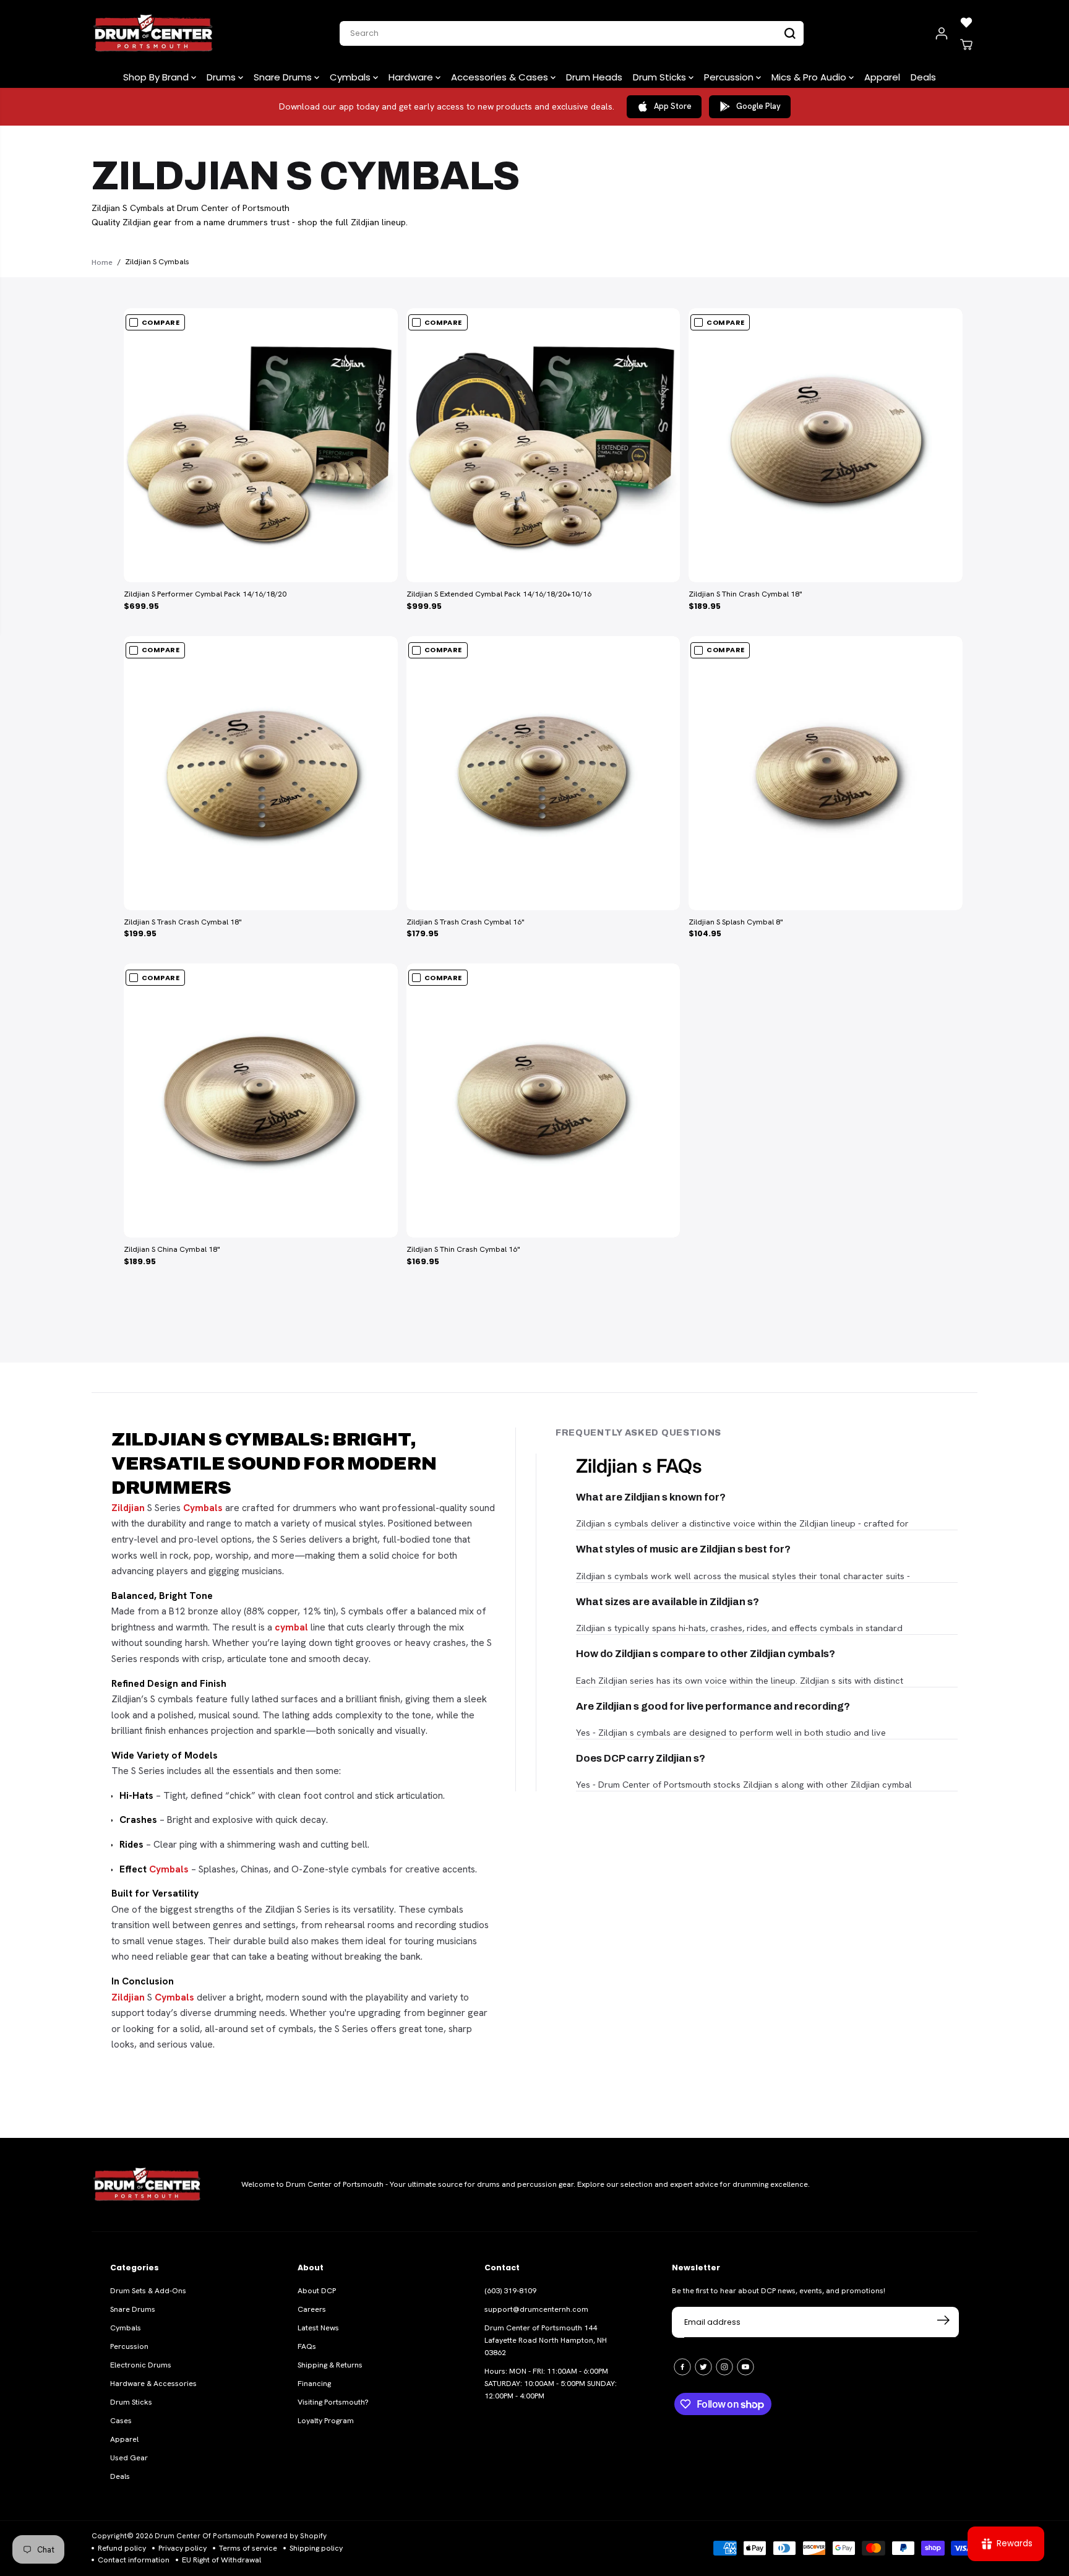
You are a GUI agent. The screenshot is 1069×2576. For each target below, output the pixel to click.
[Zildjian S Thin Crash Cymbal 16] (543, 1101)
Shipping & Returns (330, 2365)
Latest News (318, 2328)
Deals (923, 77)
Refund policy (122, 2548)
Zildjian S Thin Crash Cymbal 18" (745, 594)
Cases (121, 2421)
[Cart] (966, 45)
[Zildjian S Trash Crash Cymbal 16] (543, 773)
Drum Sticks (661, 77)
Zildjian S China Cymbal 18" (172, 1249)
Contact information (134, 2560)
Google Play (758, 106)
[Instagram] (724, 2367)
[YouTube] (745, 2367)
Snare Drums (284, 77)
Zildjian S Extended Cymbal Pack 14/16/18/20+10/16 (499, 594)
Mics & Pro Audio (810, 77)
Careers (312, 2309)
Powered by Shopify (291, 2536)
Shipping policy (316, 2548)
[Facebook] (682, 2367)
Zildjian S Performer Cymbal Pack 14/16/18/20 (205, 594)
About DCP (317, 2291)
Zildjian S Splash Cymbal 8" (736, 922)
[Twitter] (703, 2367)
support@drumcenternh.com (536, 2309)
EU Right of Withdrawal (221, 2560)
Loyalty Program (326, 2421)
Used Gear (129, 2458)
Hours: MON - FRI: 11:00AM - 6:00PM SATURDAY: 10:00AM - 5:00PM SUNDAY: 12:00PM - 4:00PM (551, 2384)
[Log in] (942, 33)
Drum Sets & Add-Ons (148, 2291)
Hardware (412, 77)
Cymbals (351, 77)
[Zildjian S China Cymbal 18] (261, 1101)
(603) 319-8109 (510, 2291)
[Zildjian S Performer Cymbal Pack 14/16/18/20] (261, 445)
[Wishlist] (966, 22)
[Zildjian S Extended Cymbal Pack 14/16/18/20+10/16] (543, 445)
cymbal (291, 1627)
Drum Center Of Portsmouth (204, 2536)
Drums (222, 77)
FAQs (307, 2346)
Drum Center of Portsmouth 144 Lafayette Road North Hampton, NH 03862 (546, 2340)
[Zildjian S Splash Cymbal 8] (826, 773)
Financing (314, 2384)
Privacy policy (182, 2548)
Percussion (730, 77)
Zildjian (128, 1508)
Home (102, 262)
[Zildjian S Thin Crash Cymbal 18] (826, 445)
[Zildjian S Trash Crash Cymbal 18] (261, 773)
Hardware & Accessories (153, 2384)
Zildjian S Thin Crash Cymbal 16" (463, 1249)
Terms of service (248, 2548)
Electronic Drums (141, 2365)
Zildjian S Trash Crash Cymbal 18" (183, 922)
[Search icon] (790, 33)
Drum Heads (594, 77)
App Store (673, 106)
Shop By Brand (157, 77)
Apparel (882, 77)
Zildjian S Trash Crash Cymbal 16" (466, 922)
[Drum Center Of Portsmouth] (153, 33)
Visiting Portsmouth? (333, 2402)
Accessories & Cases (501, 77)
